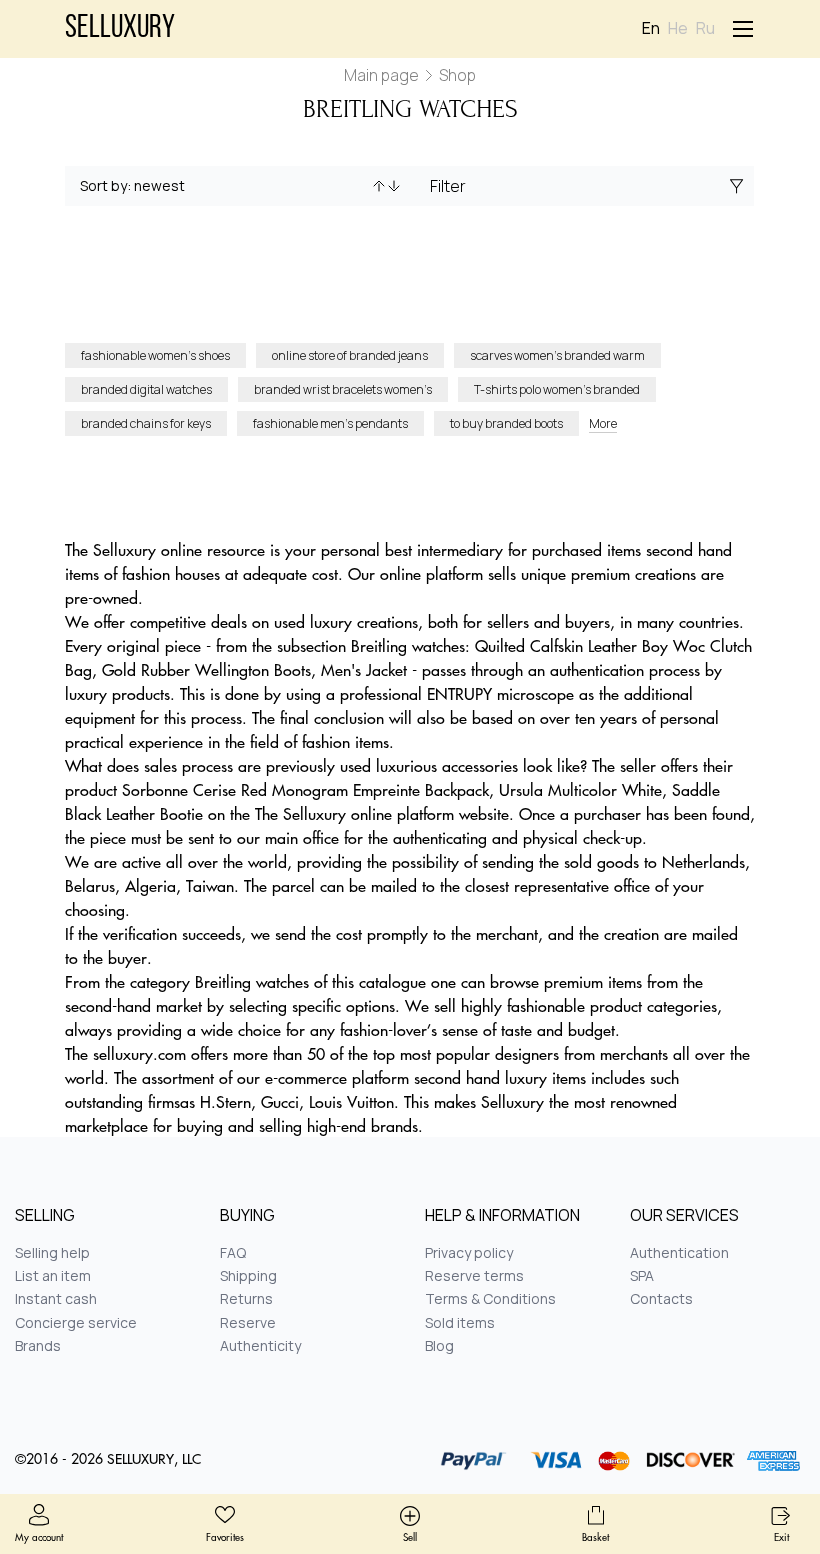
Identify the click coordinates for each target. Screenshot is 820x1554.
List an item (53, 1275)
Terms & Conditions (490, 1298)
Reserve (248, 1322)
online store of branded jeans (350, 355)
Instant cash (56, 1298)
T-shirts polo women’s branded (557, 389)
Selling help (52, 1252)
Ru (705, 28)
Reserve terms (474, 1275)
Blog (439, 1345)
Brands (38, 1345)
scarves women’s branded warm (557, 355)
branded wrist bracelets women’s (343, 389)
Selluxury (120, 29)
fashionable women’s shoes (155, 355)
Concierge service (76, 1322)
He (678, 28)
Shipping (248, 1275)
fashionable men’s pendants (330, 423)
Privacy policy (469, 1252)
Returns (246, 1298)
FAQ (233, 1252)
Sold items (460, 1322)
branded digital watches (146, 389)
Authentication (679, 1252)
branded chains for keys (146, 423)
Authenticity (260, 1345)
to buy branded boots (506, 423)
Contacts (661, 1298)
